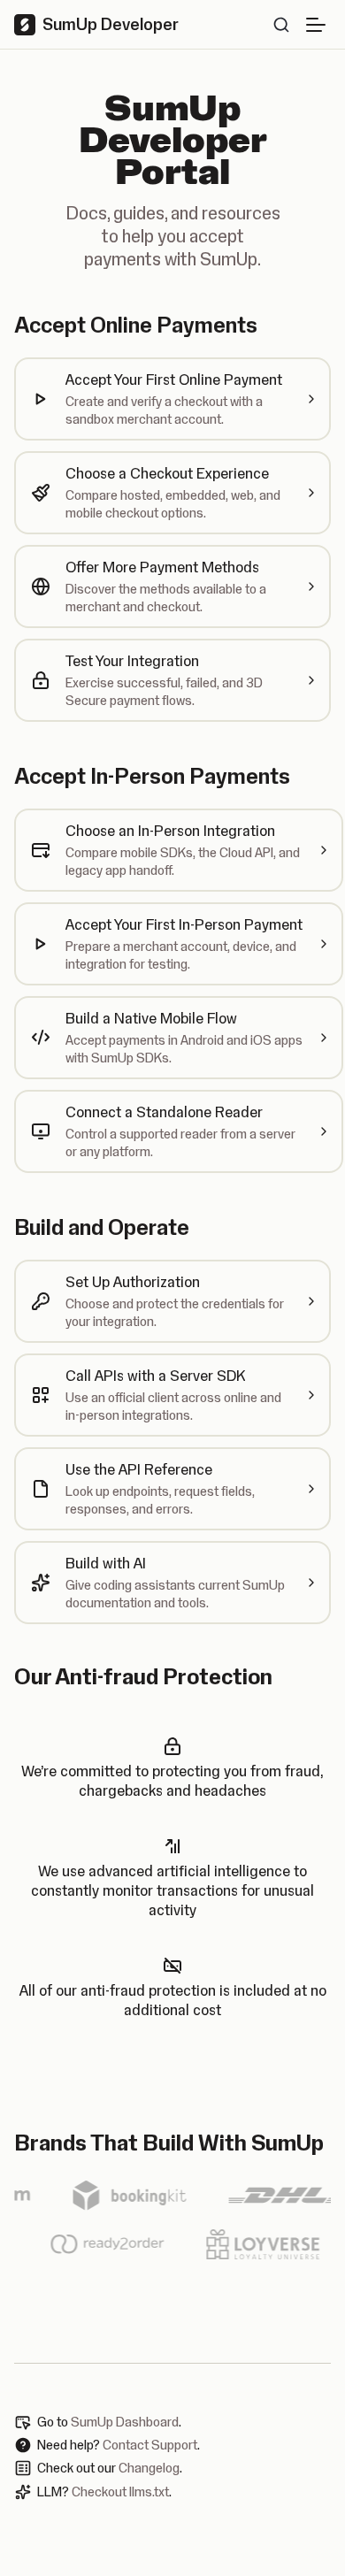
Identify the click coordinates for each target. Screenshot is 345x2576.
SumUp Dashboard (125, 2422)
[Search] (281, 25)
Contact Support (150, 2445)
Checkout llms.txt (120, 2492)
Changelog (149, 2468)
